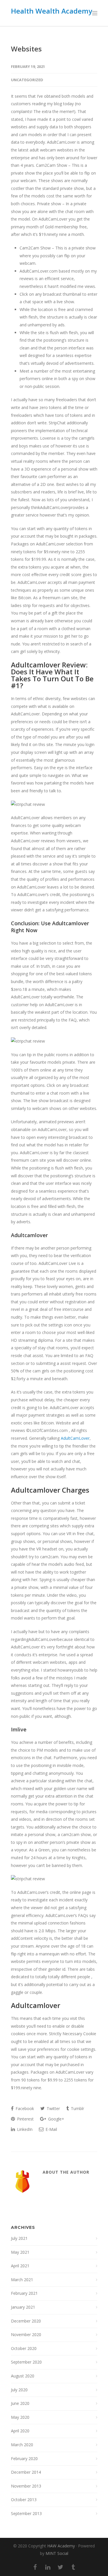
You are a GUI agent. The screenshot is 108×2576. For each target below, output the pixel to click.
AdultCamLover (75, 1438)
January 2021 (23, 2307)
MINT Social (57, 2553)
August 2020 (23, 2376)
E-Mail (51, 2129)
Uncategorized (27, 80)
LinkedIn (24, 2129)
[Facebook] (35, 2567)
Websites (26, 49)
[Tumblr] (73, 2567)
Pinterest (25, 2119)
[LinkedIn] (48, 2567)
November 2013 (26, 2486)
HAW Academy (61, 2546)
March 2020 (22, 2445)
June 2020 (20, 2403)
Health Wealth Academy (52, 11)
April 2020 (20, 2431)
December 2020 (26, 2321)
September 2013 (26, 2513)
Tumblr (77, 2108)
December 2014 (26, 2472)
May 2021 (20, 2252)
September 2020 (26, 2362)
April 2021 (20, 2266)
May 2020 (20, 2417)
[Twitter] (60, 2567)
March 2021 (22, 2280)
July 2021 (19, 2238)
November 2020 (26, 2334)
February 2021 (24, 2293)
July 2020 (19, 2390)
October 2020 (24, 2348)
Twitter (53, 2108)
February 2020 (24, 2459)
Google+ (56, 2119)
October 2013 (24, 2500)
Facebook (24, 2108)
